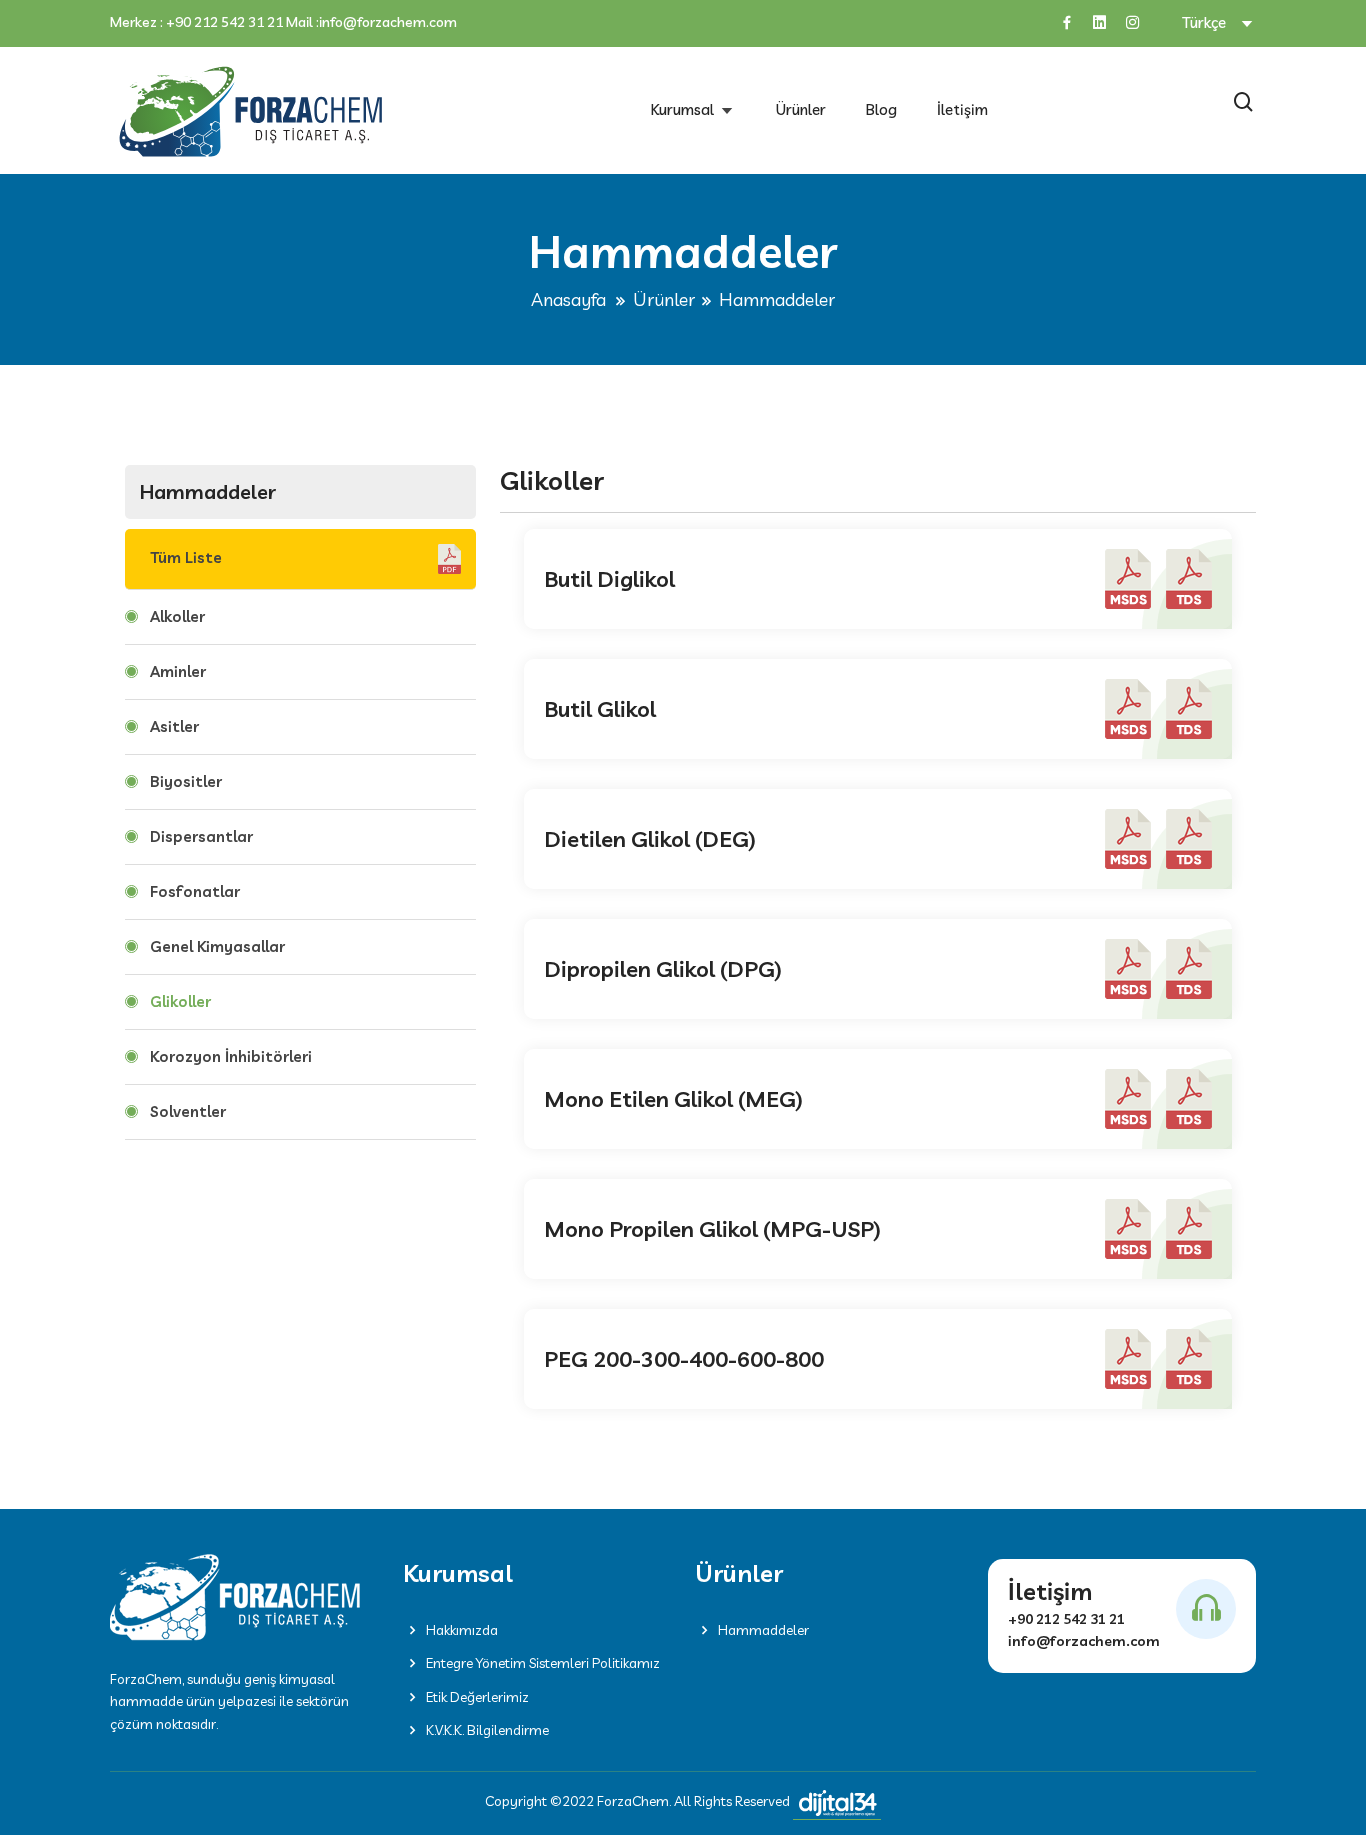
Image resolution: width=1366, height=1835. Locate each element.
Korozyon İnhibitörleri (231, 1056)
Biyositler (186, 781)
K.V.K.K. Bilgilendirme (487, 1730)
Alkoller (177, 616)
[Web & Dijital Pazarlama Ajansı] (837, 1803)
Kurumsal (684, 109)
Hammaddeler (763, 1630)
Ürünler (801, 109)
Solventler (188, 1111)
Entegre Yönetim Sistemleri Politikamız (543, 1663)
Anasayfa (568, 299)
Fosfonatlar (195, 891)
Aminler (178, 671)
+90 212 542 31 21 (224, 22)
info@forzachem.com (388, 22)
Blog (881, 109)
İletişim (962, 109)
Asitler (174, 726)
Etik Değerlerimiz (477, 1697)
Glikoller (180, 1001)
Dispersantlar (201, 836)
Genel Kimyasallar (217, 946)
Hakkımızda (462, 1630)
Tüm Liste (188, 557)
